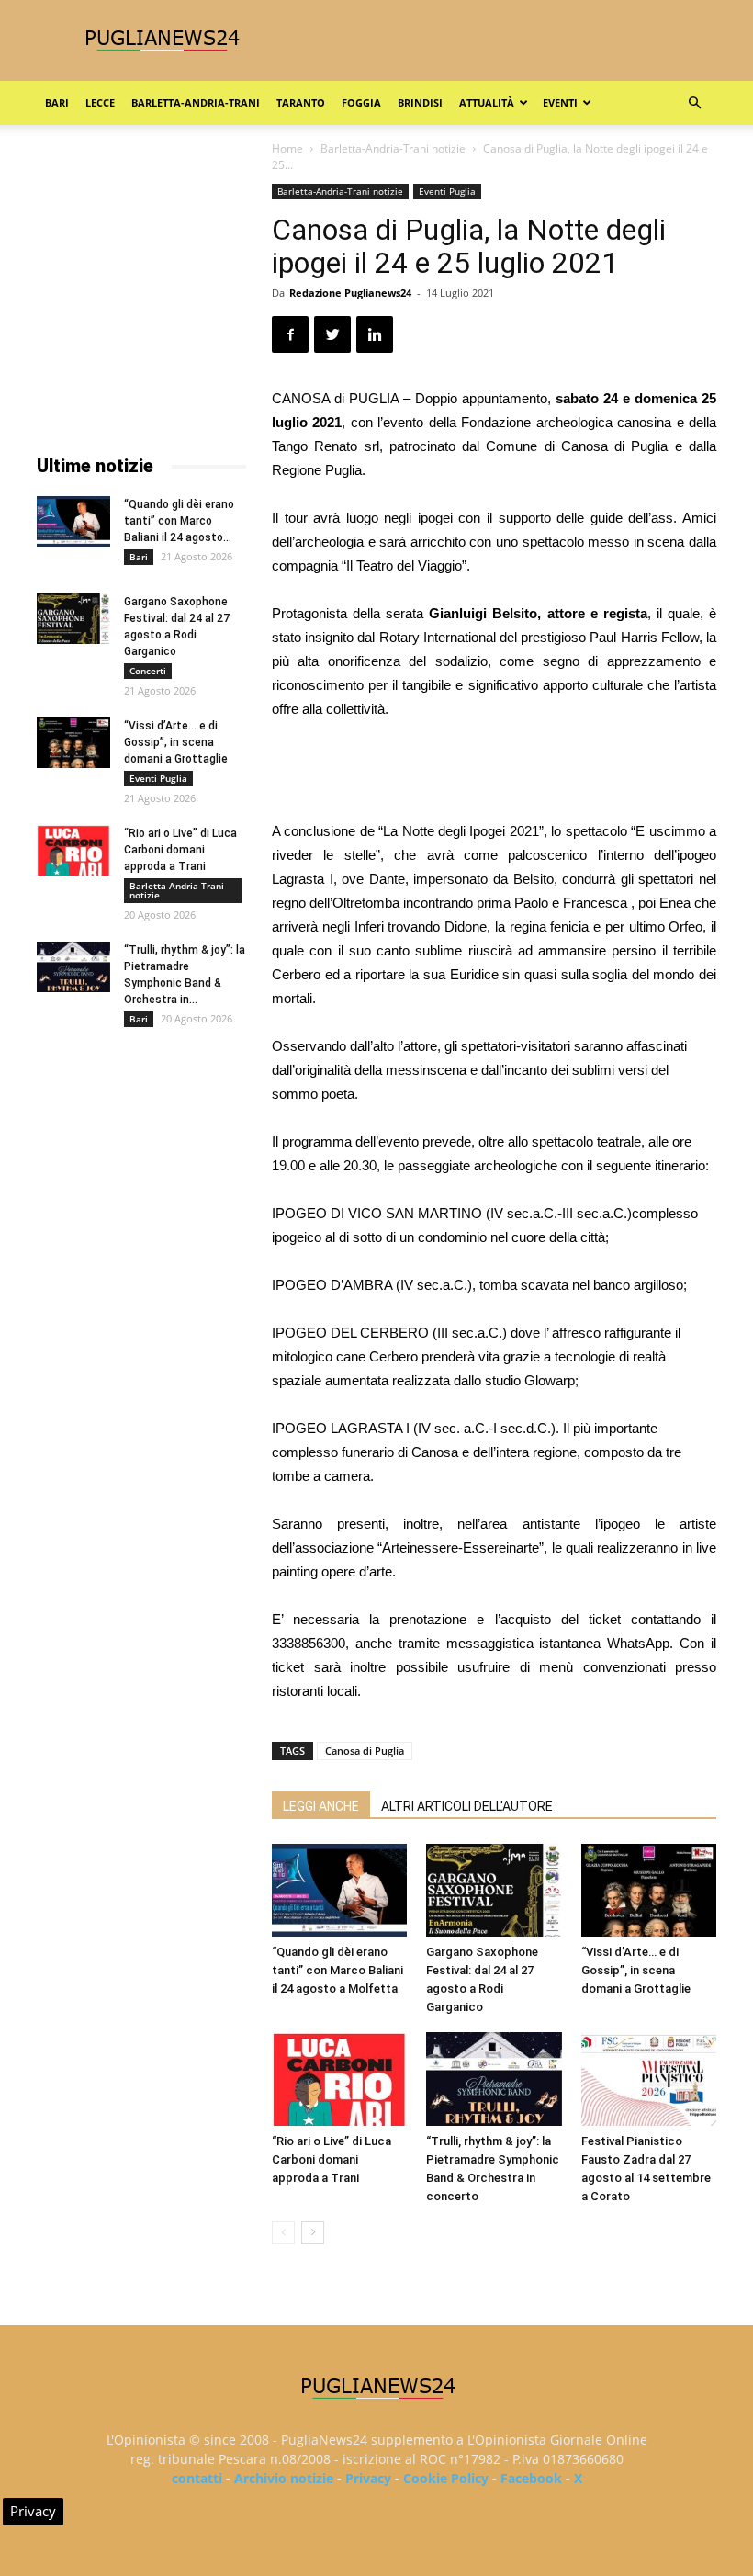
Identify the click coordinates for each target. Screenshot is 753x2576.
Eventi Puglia (447, 191)
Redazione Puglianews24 (350, 293)
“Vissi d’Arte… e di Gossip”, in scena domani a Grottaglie (636, 1970)
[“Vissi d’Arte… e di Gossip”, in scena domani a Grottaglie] (649, 1890)
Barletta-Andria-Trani (196, 102)
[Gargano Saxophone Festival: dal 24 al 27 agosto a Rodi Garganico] (494, 1890)
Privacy (368, 2478)
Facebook (531, 2478)
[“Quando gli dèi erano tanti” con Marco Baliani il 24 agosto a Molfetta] (339, 1890)
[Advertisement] (494, 773)
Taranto (301, 102)
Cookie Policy (446, 2478)
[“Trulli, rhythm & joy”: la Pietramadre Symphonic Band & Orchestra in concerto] (494, 2079)
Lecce (100, 102)
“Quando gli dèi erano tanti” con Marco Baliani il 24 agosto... (179, 521)
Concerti (148, 671)
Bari (57, 102)
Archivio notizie (284, 2478)
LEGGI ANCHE (321, 1806)
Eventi (560, 102)
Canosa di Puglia (365, 1751)
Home (287, 148)
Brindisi (420, 102)
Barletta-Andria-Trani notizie (393, 148)
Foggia (361, 102)
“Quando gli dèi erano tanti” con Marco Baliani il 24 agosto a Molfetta (337, 1970)
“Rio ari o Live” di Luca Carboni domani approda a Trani (332, 2159)
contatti (197, 2478)
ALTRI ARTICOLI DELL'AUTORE (467, 1806)
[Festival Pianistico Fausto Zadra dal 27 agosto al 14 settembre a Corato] (649, 2079)
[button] (694, 103)
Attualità (487, 102)
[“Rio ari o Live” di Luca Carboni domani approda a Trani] (339, 2079)
